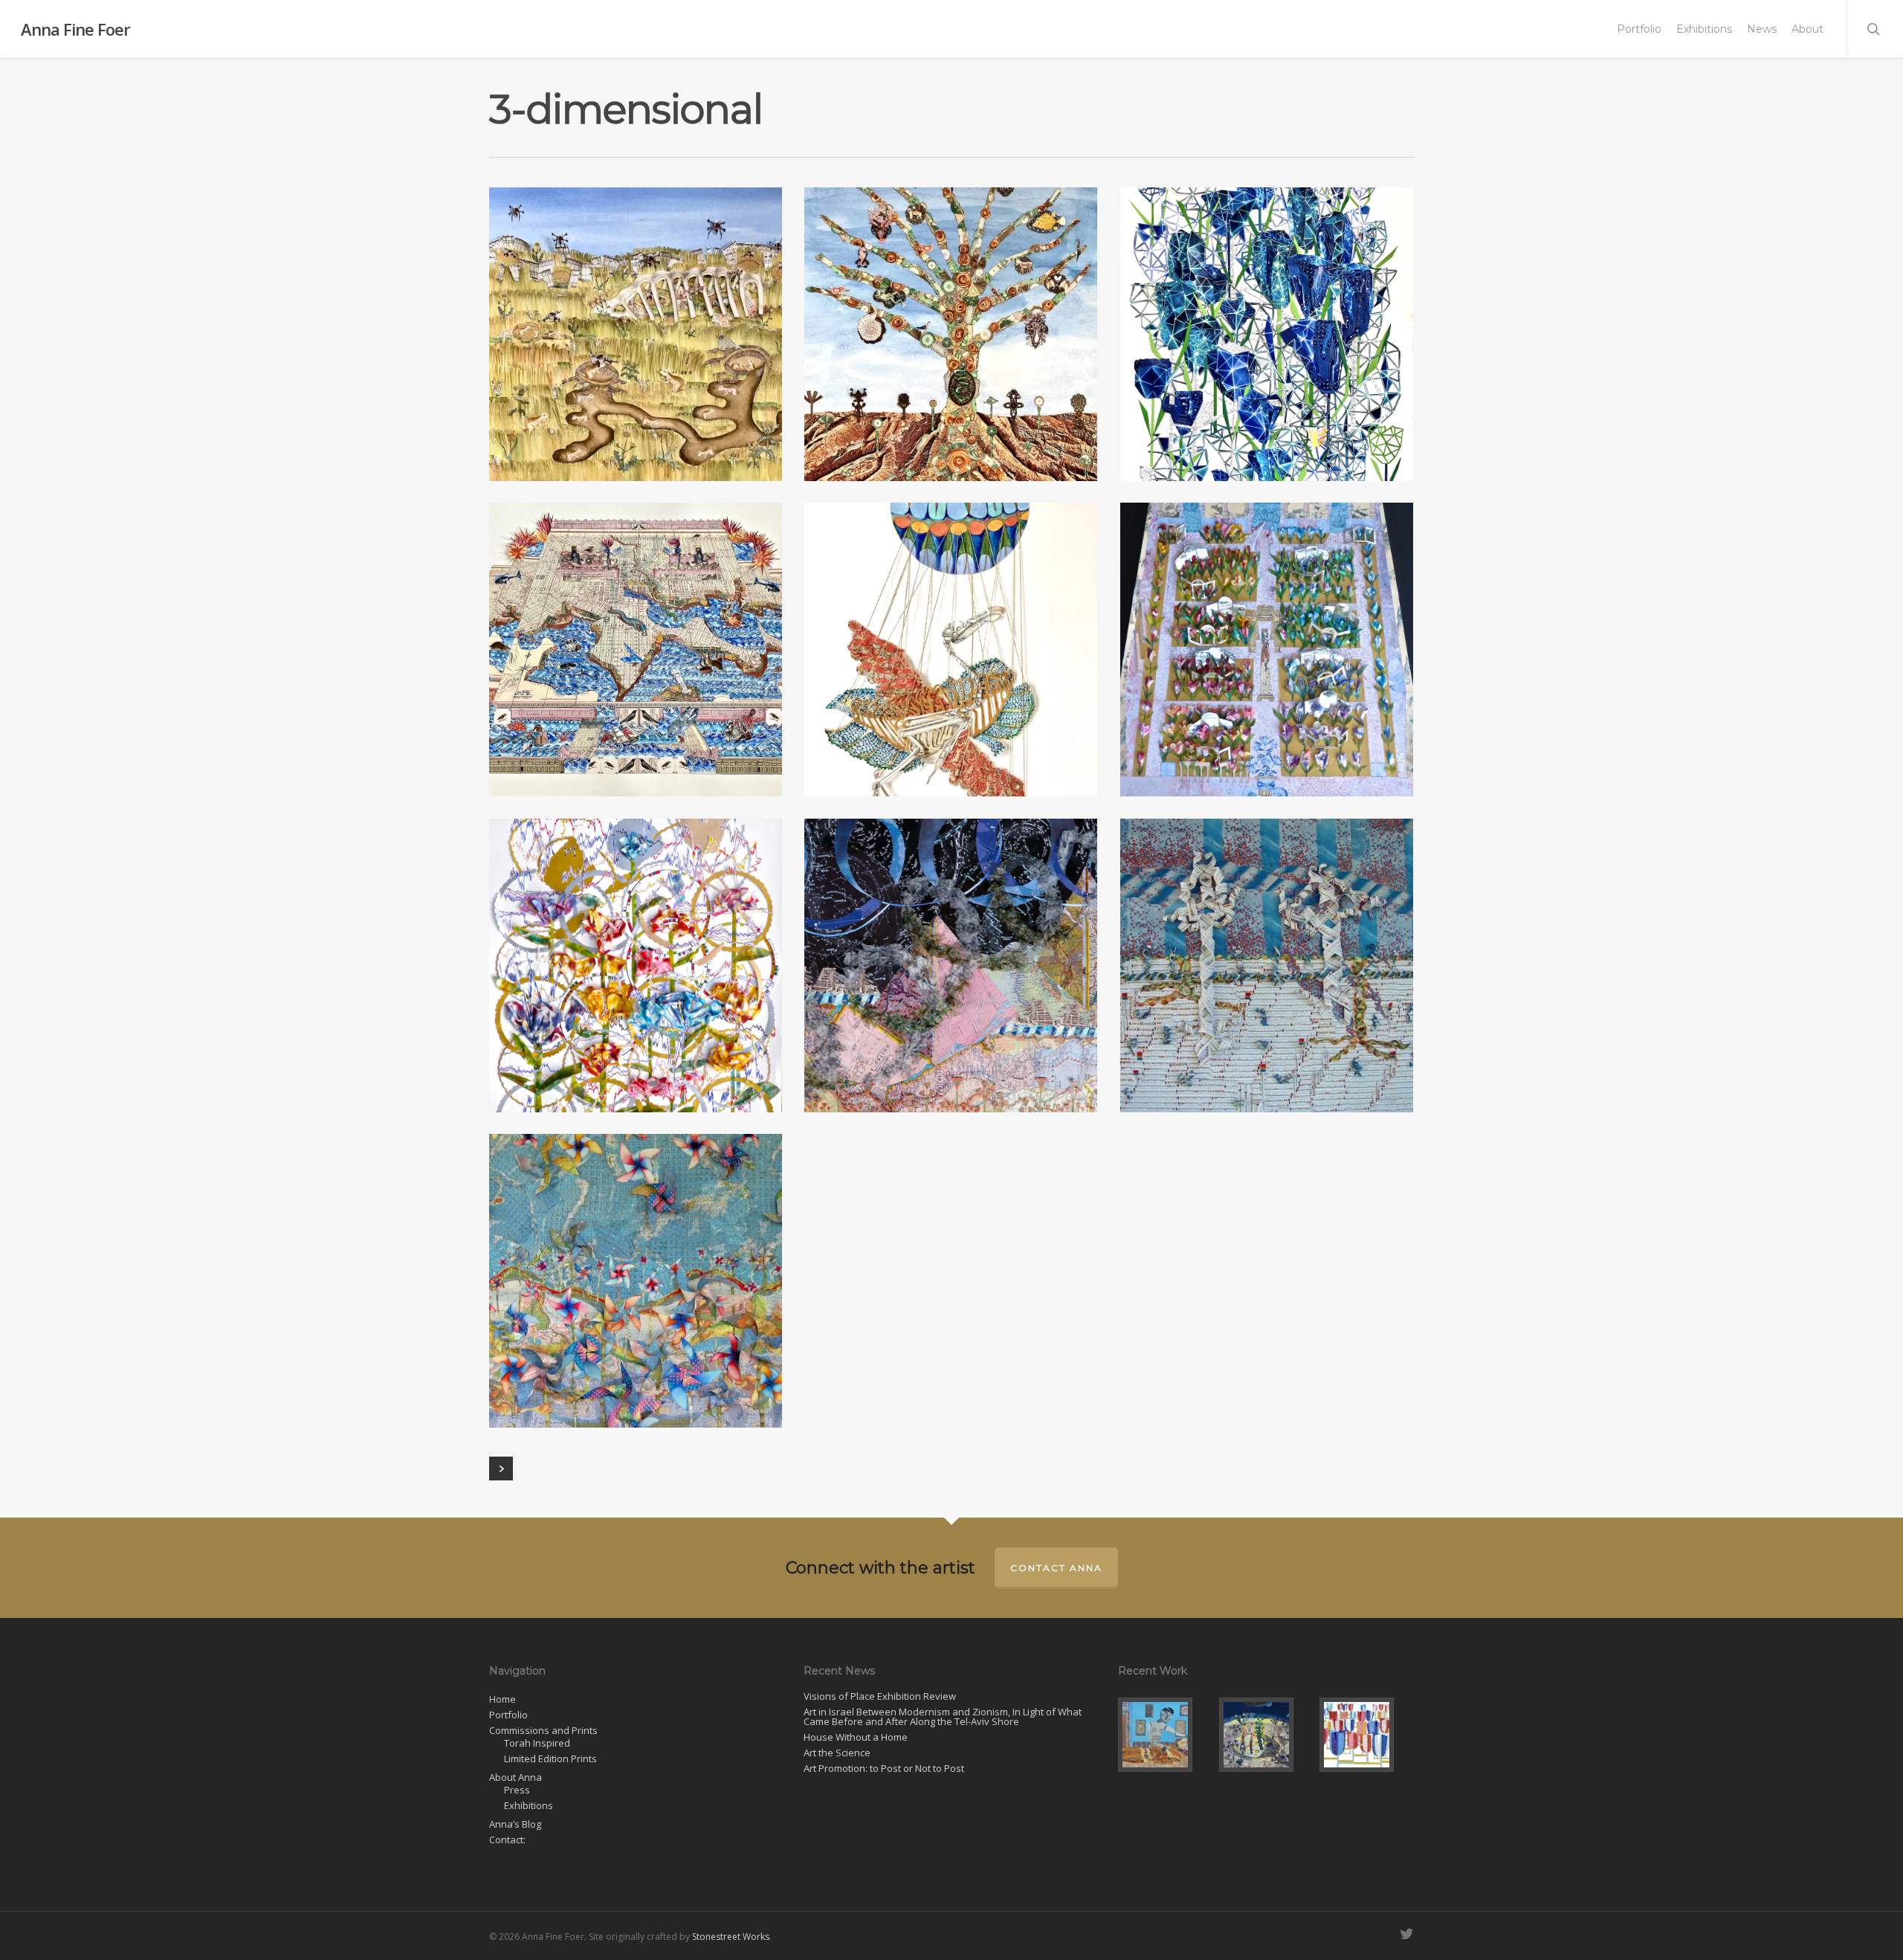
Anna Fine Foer (75, 29)
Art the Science (837, 1753)
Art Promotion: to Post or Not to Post (884, 1769)
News (1762, 29)
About (1807, 29)
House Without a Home (856, 1737)
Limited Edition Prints (550, 1759)
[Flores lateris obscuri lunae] (1266, 1735)
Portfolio (1639, 29)
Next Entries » (501, 1469)
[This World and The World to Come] (1165, 1735)
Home (503, 1699)
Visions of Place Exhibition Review (880, 1696)
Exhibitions (1704, 29)
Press (517, 1790)
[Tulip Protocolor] (1367, 1735)
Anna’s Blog (515, 1824)
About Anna (516, 1777)
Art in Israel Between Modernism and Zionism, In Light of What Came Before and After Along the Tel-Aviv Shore (943, 1717)
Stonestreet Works (731, 1937)
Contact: (507, 1840)
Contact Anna (1056, 1568)
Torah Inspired (537, 1743)
